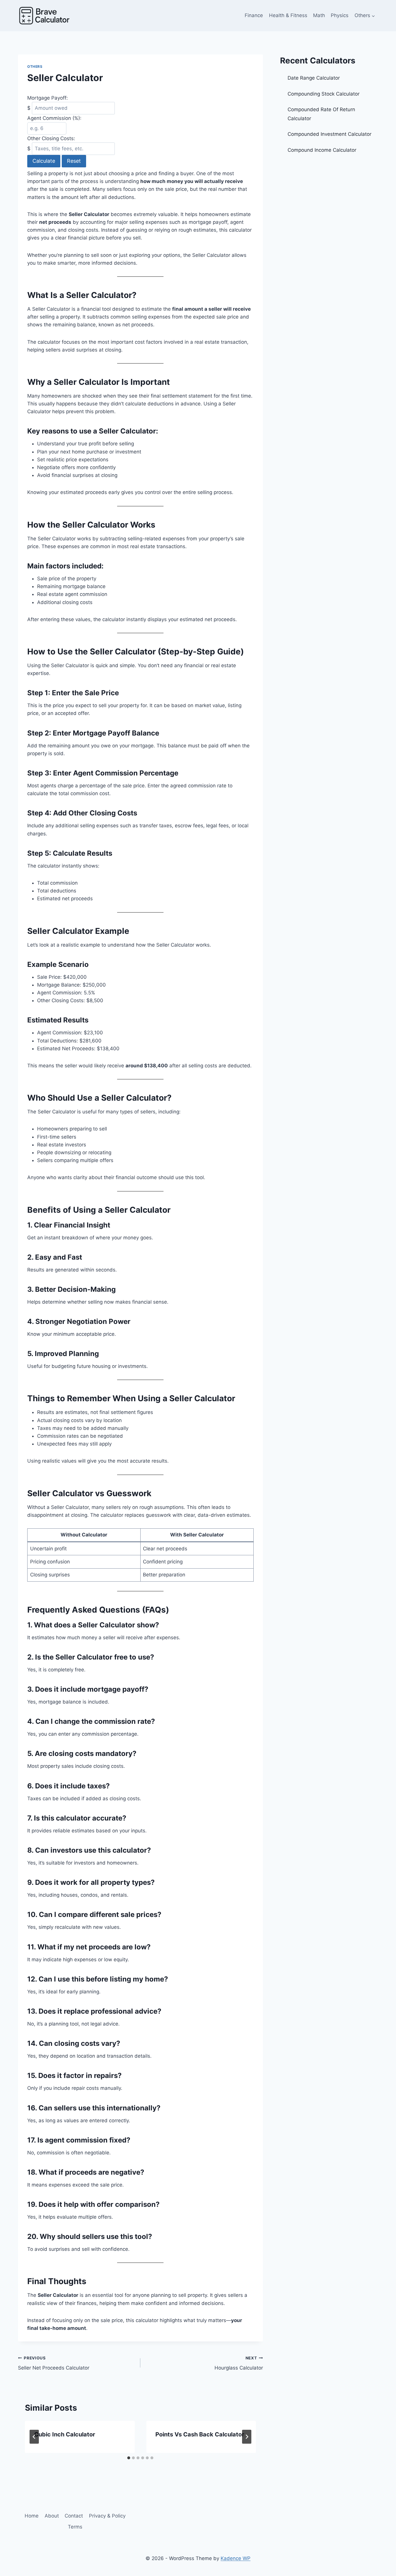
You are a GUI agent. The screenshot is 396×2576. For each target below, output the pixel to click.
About (52, 2516)
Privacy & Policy (107, 2516)
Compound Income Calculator (322, 150)
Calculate (44, 161)
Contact (74, 2516)
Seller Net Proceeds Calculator (54, 2363)
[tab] (129, 2458)
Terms (75, 2527)
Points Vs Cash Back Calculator (200, 2434)
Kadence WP (236, 2558)
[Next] (247, 2437)
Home (32, 2516)
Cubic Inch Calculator (65, 2434)
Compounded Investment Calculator (329, 134)
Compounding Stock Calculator (324, 94)
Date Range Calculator (314, 78)
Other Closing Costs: (51, 138)
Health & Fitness (288, 15)
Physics (340, 15)
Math (319, 15)
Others (35, 66)
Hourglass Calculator (239, 2363)
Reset (74, 161)
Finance (254, 15)
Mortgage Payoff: (48, 98)
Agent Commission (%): (54, 118)
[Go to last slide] (34, 2437)
